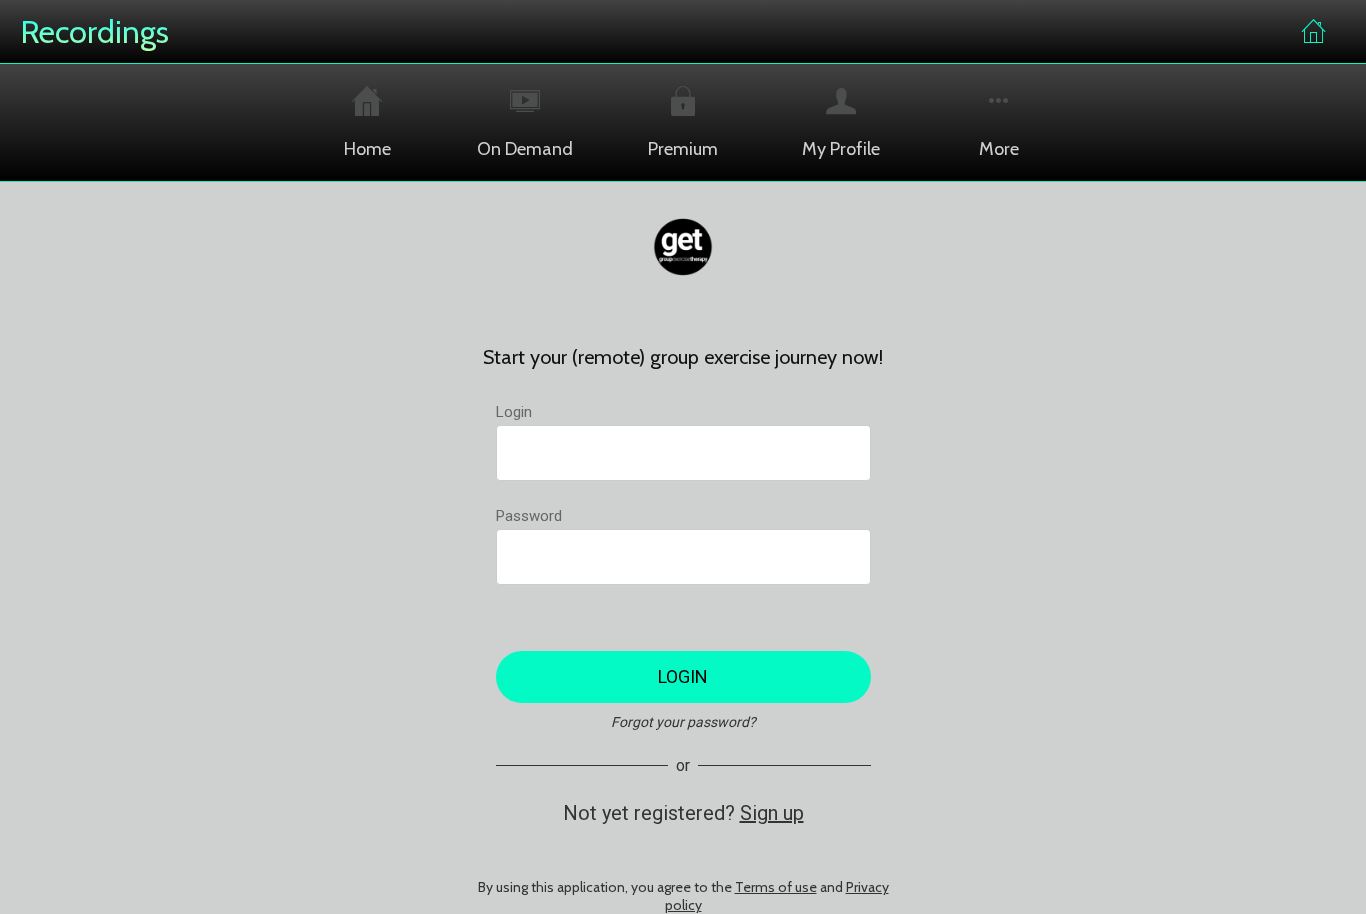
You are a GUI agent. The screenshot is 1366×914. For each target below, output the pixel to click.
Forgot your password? (683, 722)
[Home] (1314, 32)
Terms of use (776, 887)
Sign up (772, 813)
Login (514, 412)
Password (529, 516)
